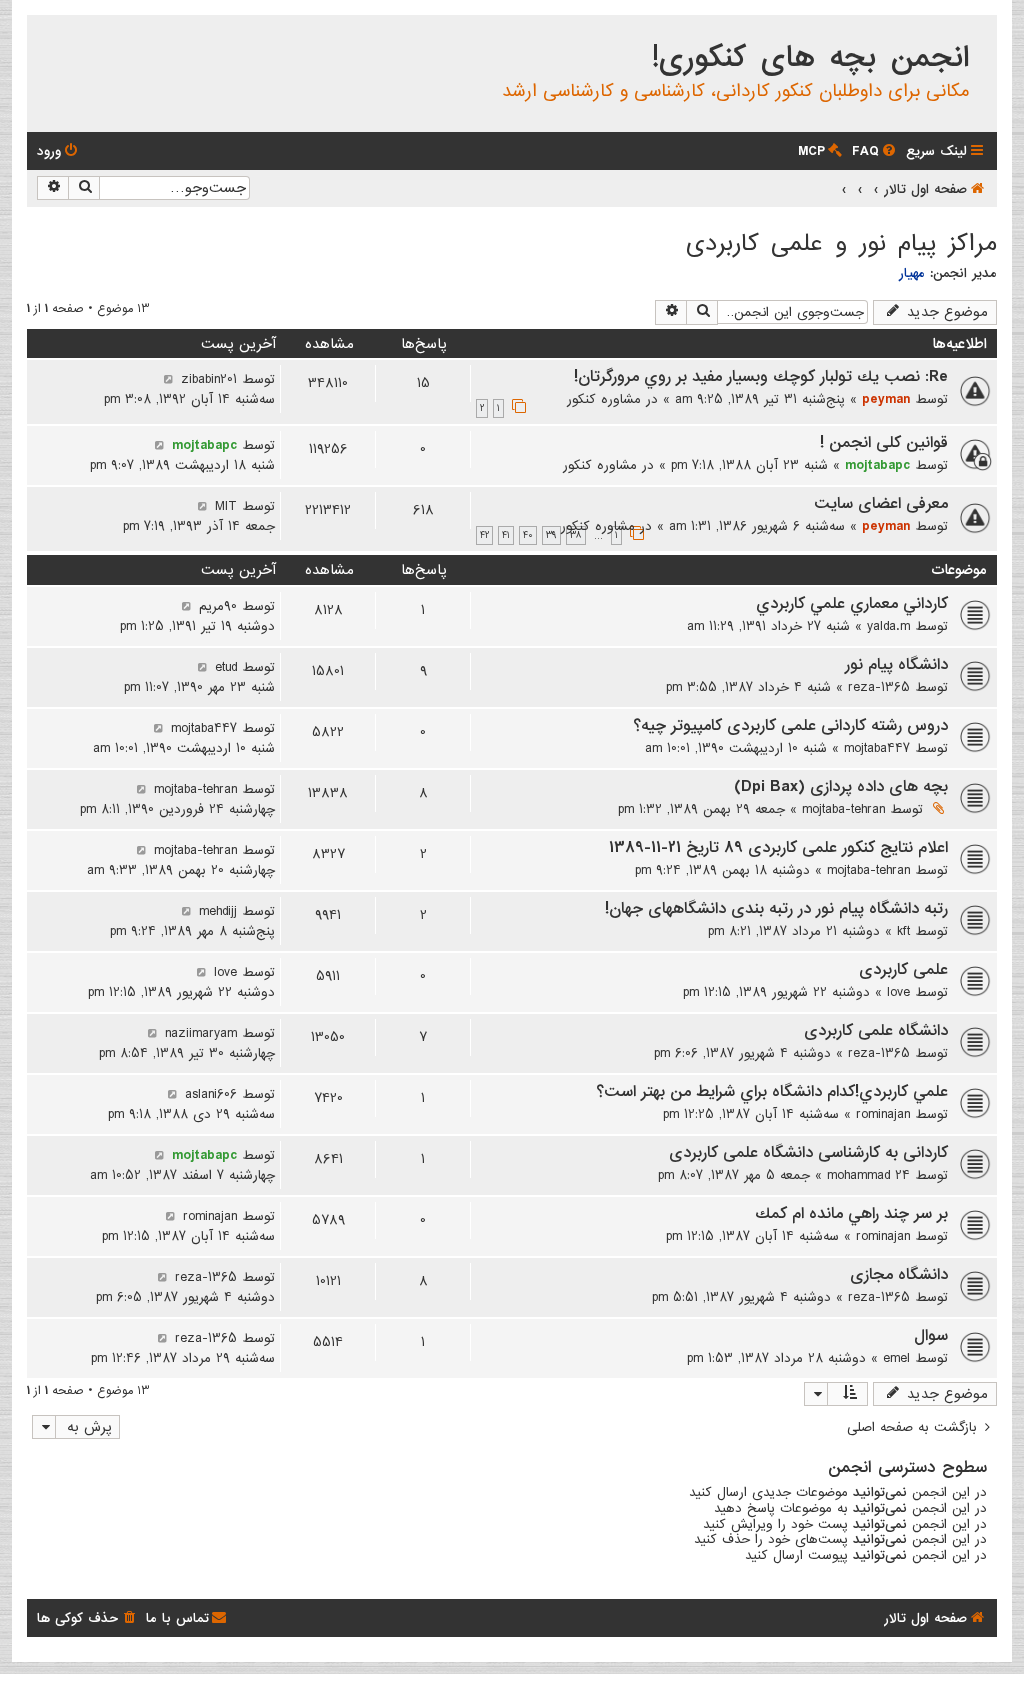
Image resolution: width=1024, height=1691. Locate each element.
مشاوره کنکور (604, 399)
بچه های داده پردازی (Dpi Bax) (841, 787)
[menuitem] (875, 151)
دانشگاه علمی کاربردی (876, 1031)
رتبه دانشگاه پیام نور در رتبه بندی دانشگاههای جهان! (776, 909)
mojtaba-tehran (843, 809)
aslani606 (211, 1094)
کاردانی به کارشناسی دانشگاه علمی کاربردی (808, 1153)
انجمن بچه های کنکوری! (810, 58)
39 (551, 535)
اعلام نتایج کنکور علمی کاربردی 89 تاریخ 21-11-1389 (778, 848)
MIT (226, 506)
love (898, 992)
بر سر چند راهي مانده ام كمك (851, 1214)
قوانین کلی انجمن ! (884, 443)
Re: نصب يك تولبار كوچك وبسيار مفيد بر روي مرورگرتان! (761, 377)
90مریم (218, 606)
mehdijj (218, 911)
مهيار (912, 273)
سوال (931, 1336)
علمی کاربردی (903, 970)
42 (484, 535)
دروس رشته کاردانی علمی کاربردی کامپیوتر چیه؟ (790, 726)
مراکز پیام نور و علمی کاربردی (841, 243)
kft (903, 931)
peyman (886, 399)
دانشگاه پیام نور (896, 665)
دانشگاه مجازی (899, 1275)
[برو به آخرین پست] (168, 379)
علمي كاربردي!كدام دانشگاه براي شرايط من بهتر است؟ (772, 1092)
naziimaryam (201, 1033)
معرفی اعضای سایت (881, 504)
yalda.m (888, 626)
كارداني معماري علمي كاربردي (852, 604)
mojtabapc (877, 465)
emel (896, 1358)
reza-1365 (879, 687)
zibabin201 (209, 379)
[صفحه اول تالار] (980, 34)
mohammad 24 (868, 1175)
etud (226, 667)
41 (506, 535)
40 (528, 535)
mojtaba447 (877, 748)
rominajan (883, 1114)
